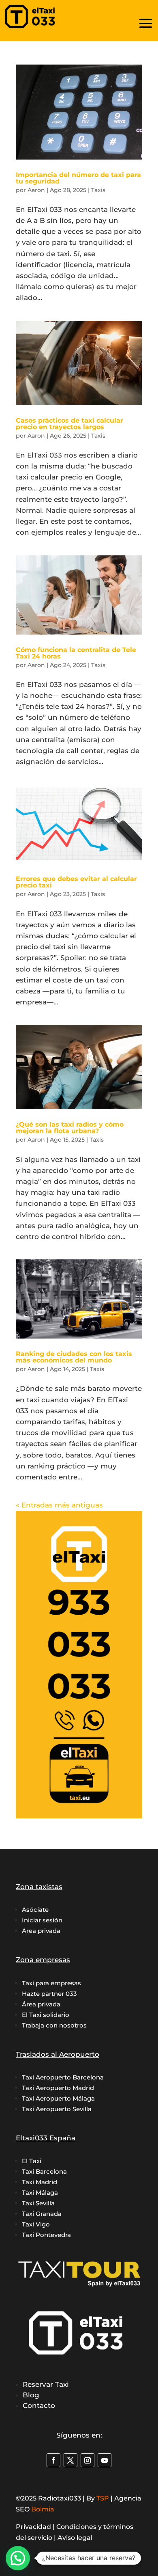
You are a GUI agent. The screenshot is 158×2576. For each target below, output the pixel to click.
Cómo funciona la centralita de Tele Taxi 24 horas (76, 653)
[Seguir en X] (70, 2460)
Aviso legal (75, 2538)
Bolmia (43, 2509)
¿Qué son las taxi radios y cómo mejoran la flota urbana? (70, 1128)
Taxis (98, 190)
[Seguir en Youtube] (105, 2460)
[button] (18, 2558)
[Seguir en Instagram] (88, 2460)
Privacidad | (36, 2527)
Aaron (36, 190)
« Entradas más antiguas (59, 1505)
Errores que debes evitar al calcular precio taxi (76, 882)
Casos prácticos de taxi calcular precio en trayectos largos (69, 424)
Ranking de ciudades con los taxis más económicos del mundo (74, 1357)
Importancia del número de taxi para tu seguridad (78, 178)
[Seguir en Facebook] (53, 2460)
